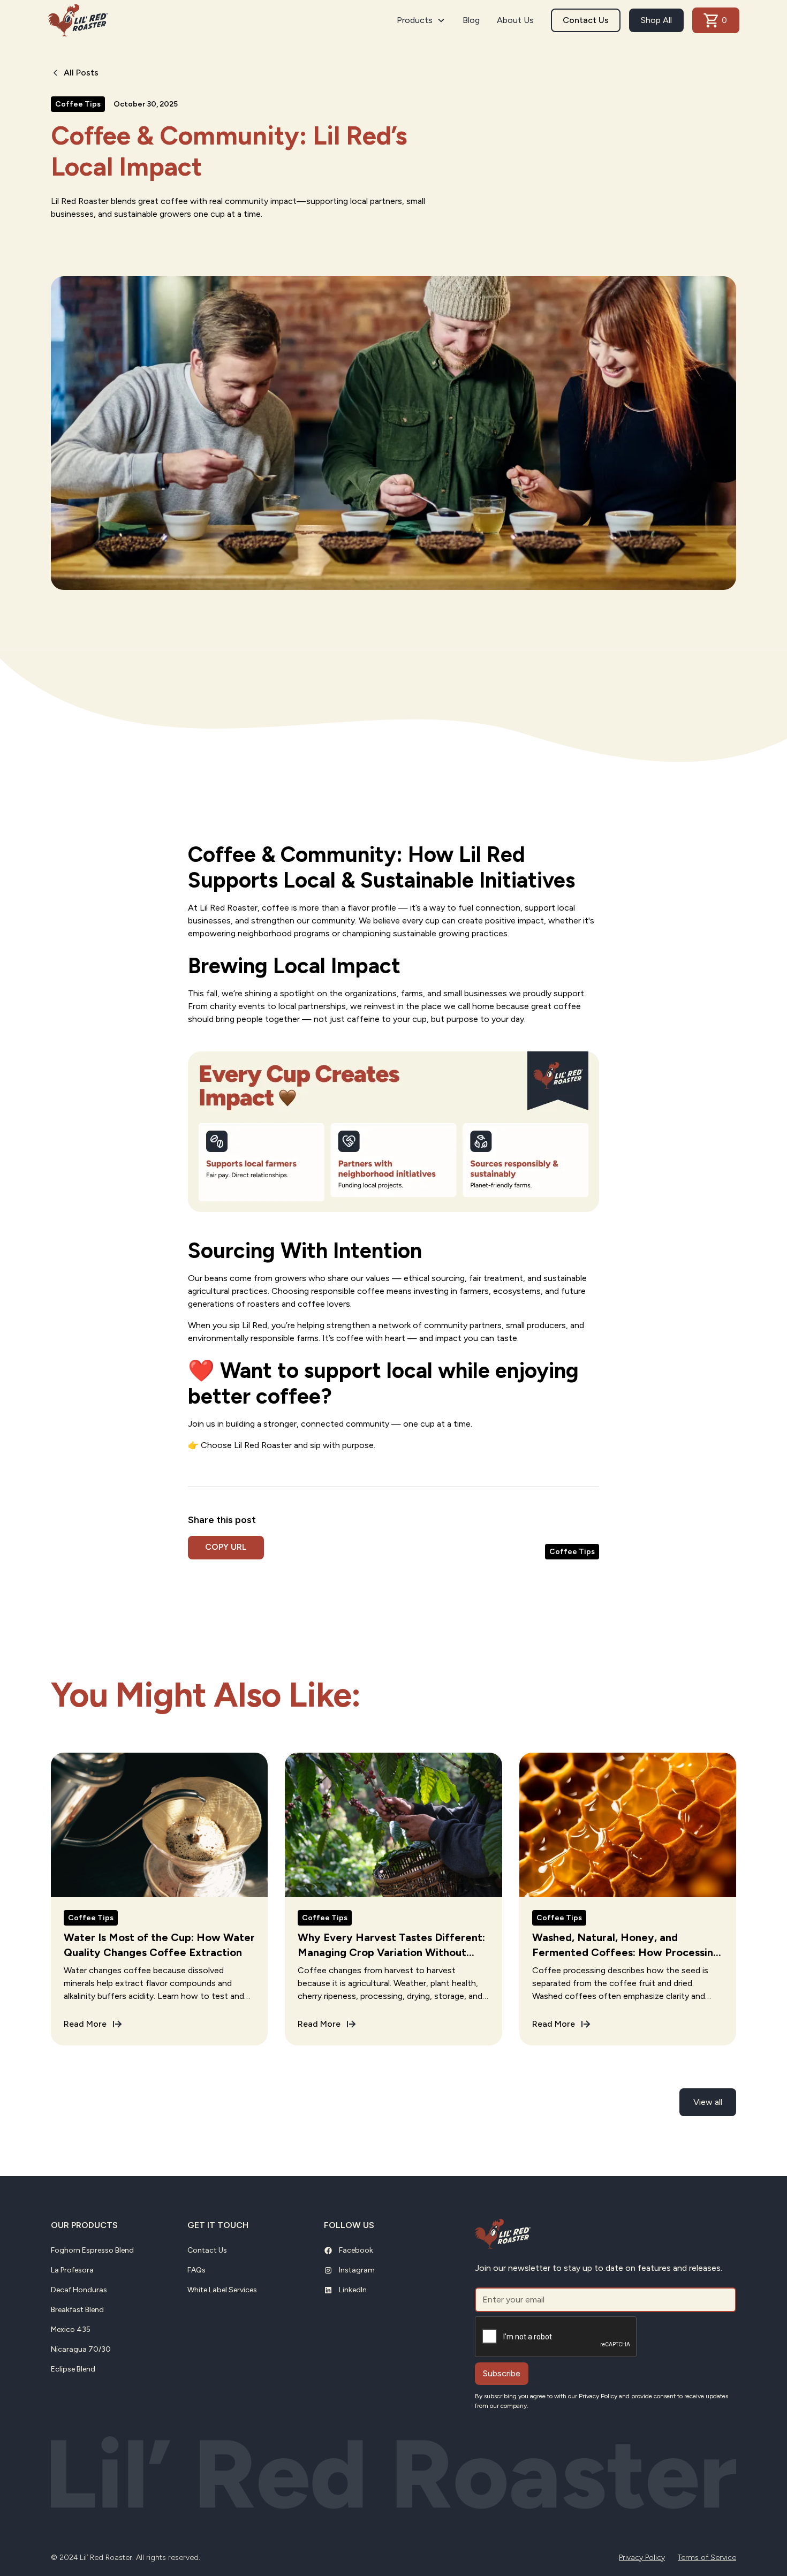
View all (708, 2102)
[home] (78, 20)
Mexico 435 (71, 2329)
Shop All (656, 20)
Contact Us (586, 20)
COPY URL (226, 1547)
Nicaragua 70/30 (81, 2349)
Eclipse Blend (73, 2369)
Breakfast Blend (77, 2310)
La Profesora (72, 2270)
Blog (471, 20)
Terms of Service (707, 2558)
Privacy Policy (642, 2558)
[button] (421, 20)
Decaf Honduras (79, 2290)
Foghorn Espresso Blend (92, 2250)
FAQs (196, 2270)
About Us (515, 20)
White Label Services (222, 2290)
